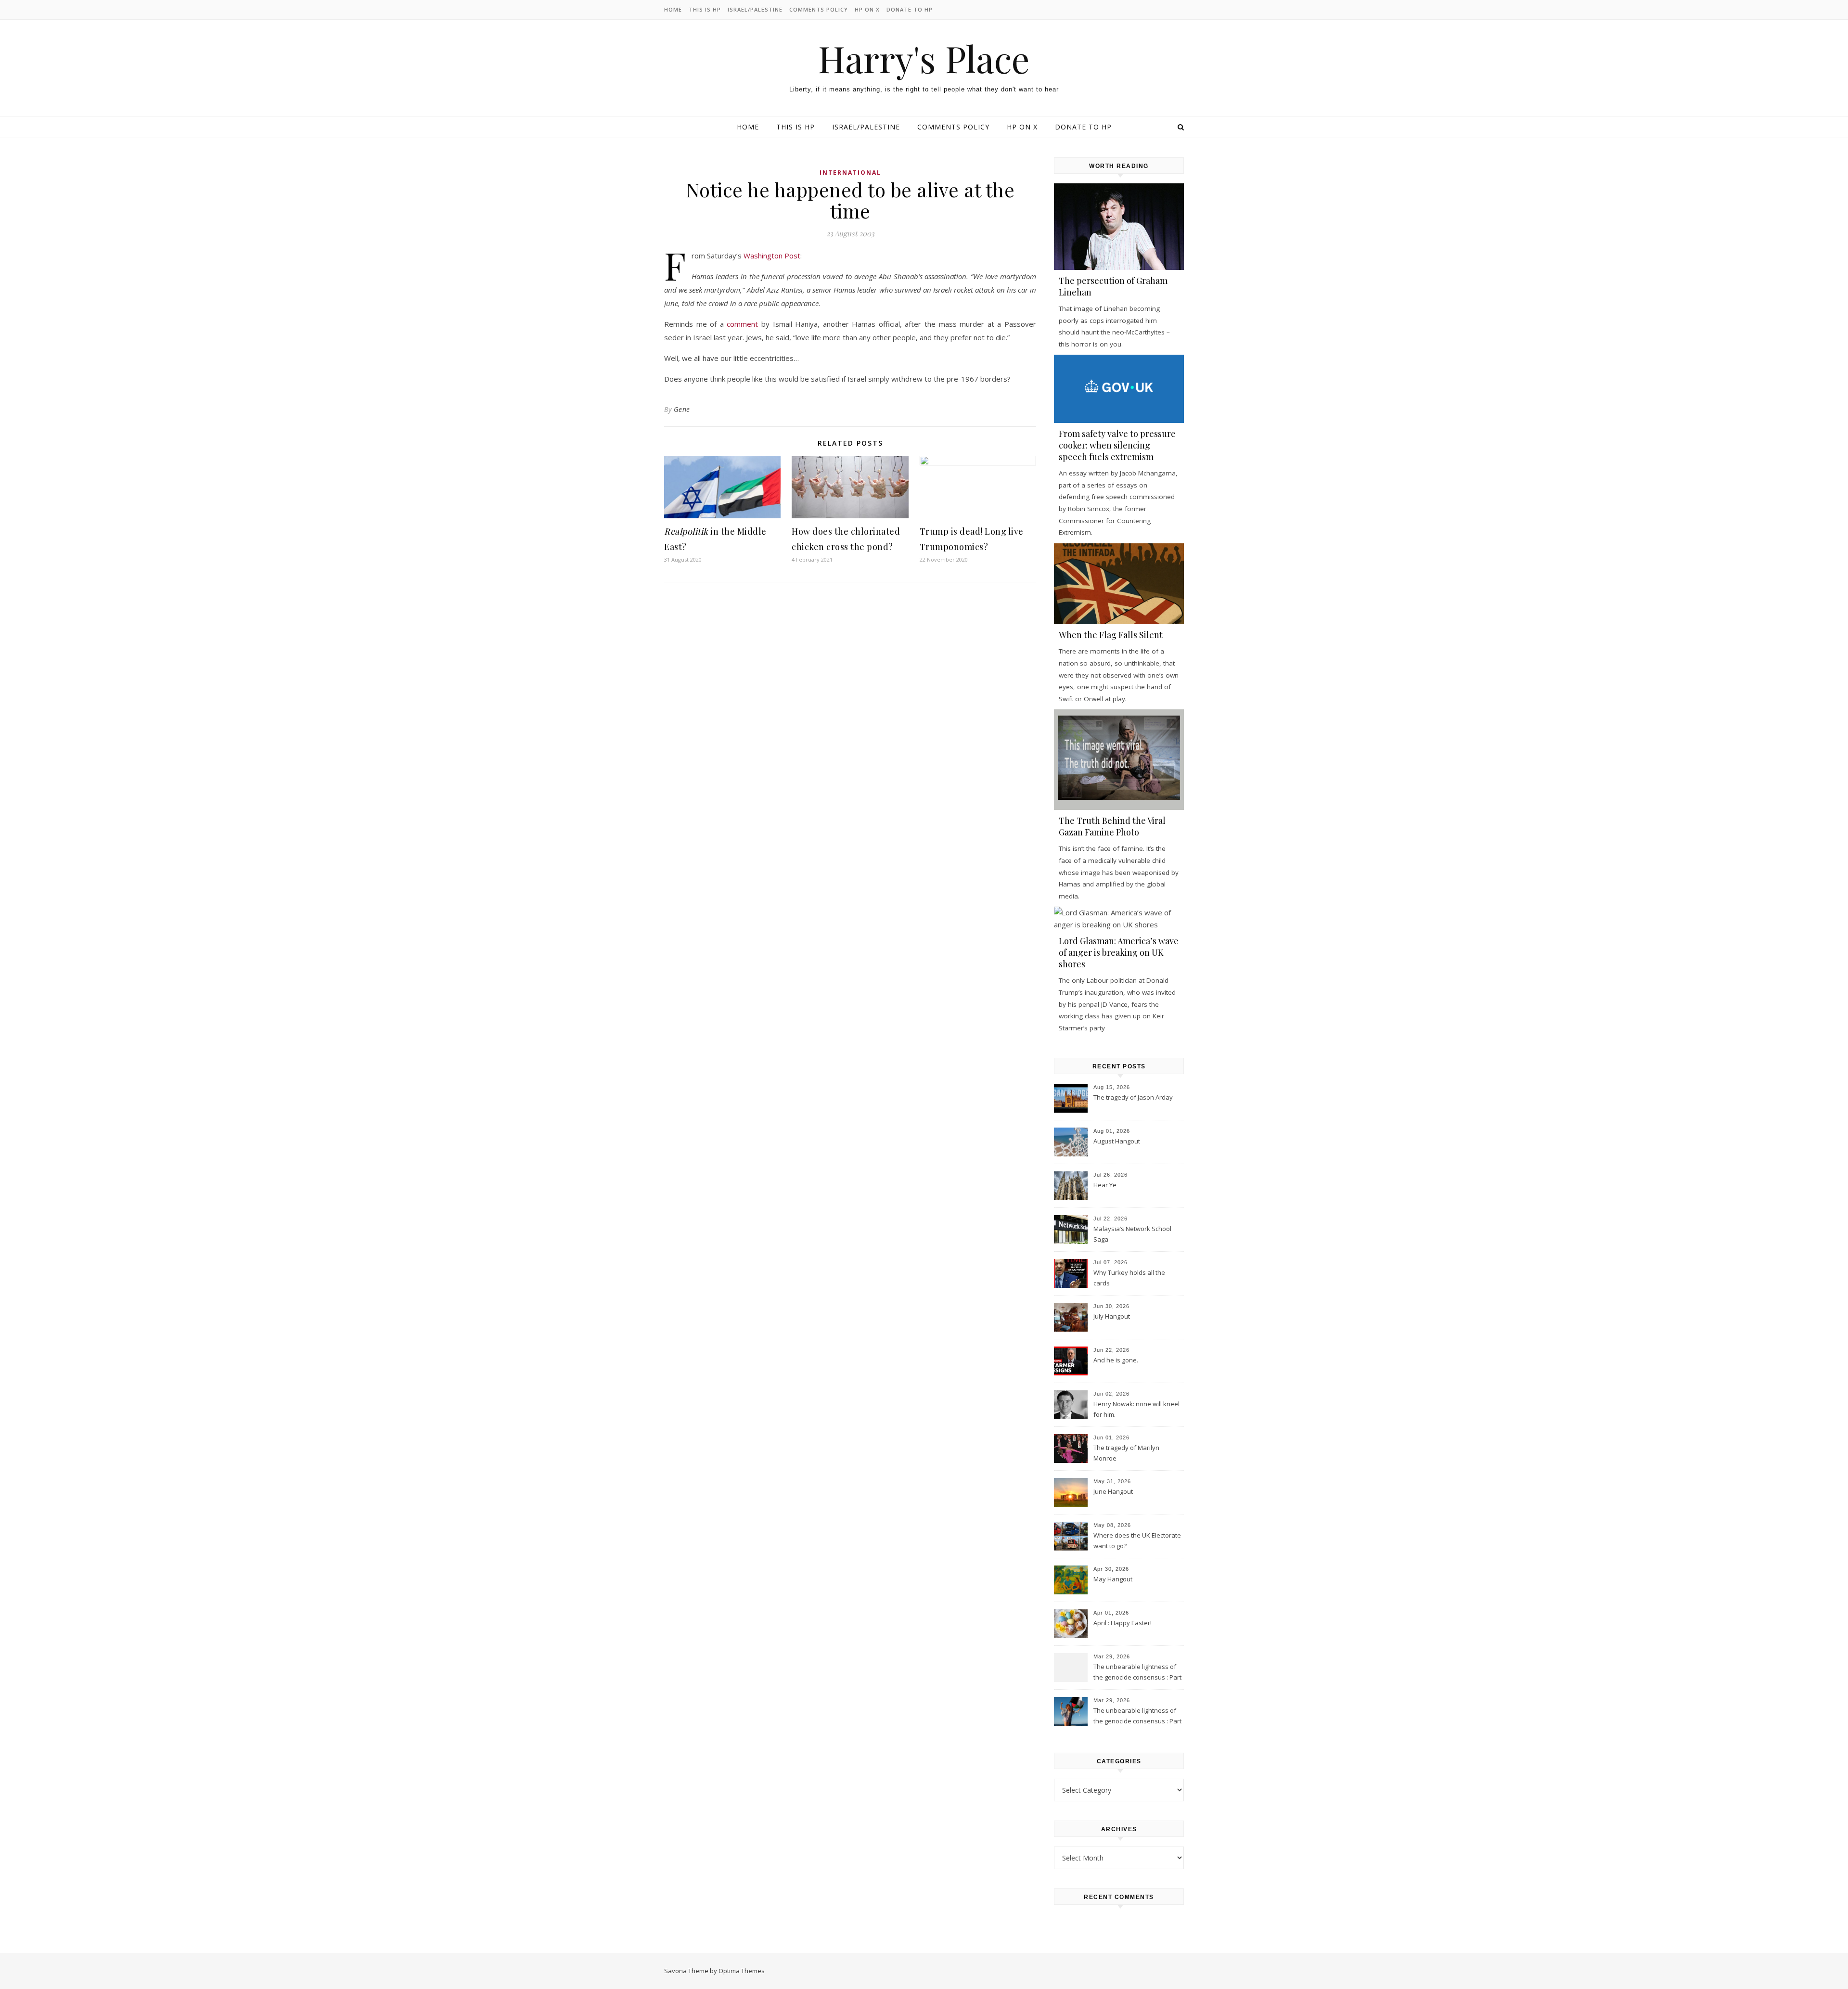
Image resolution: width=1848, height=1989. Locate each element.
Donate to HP (910, 9)
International (850, 173)
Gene (682, 409)
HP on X (867, 9)
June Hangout (1113, 1491)
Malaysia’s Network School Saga (1132, 1234)
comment (742, 324)
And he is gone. (1116, 1360)
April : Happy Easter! (1123, 1623)
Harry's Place (924, 58)
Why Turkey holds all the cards (1129, 1278)
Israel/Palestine (755, 9)
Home (673, 9)
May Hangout (1113, 1579)
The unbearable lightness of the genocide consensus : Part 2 (1137, 1673)
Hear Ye (1105, 1185)
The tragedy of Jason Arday (1133, 1097)
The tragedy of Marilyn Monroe (1126, 1453)
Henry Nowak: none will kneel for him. (1136, 1409)
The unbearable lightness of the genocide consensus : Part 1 (1137, 1717)
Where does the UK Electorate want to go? (1137, 1540)
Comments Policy (819, 9)
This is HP (705, 9)
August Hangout (1117, 1141)
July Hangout (1112, 1316)
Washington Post (772, 256)
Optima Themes (742, 1971)
